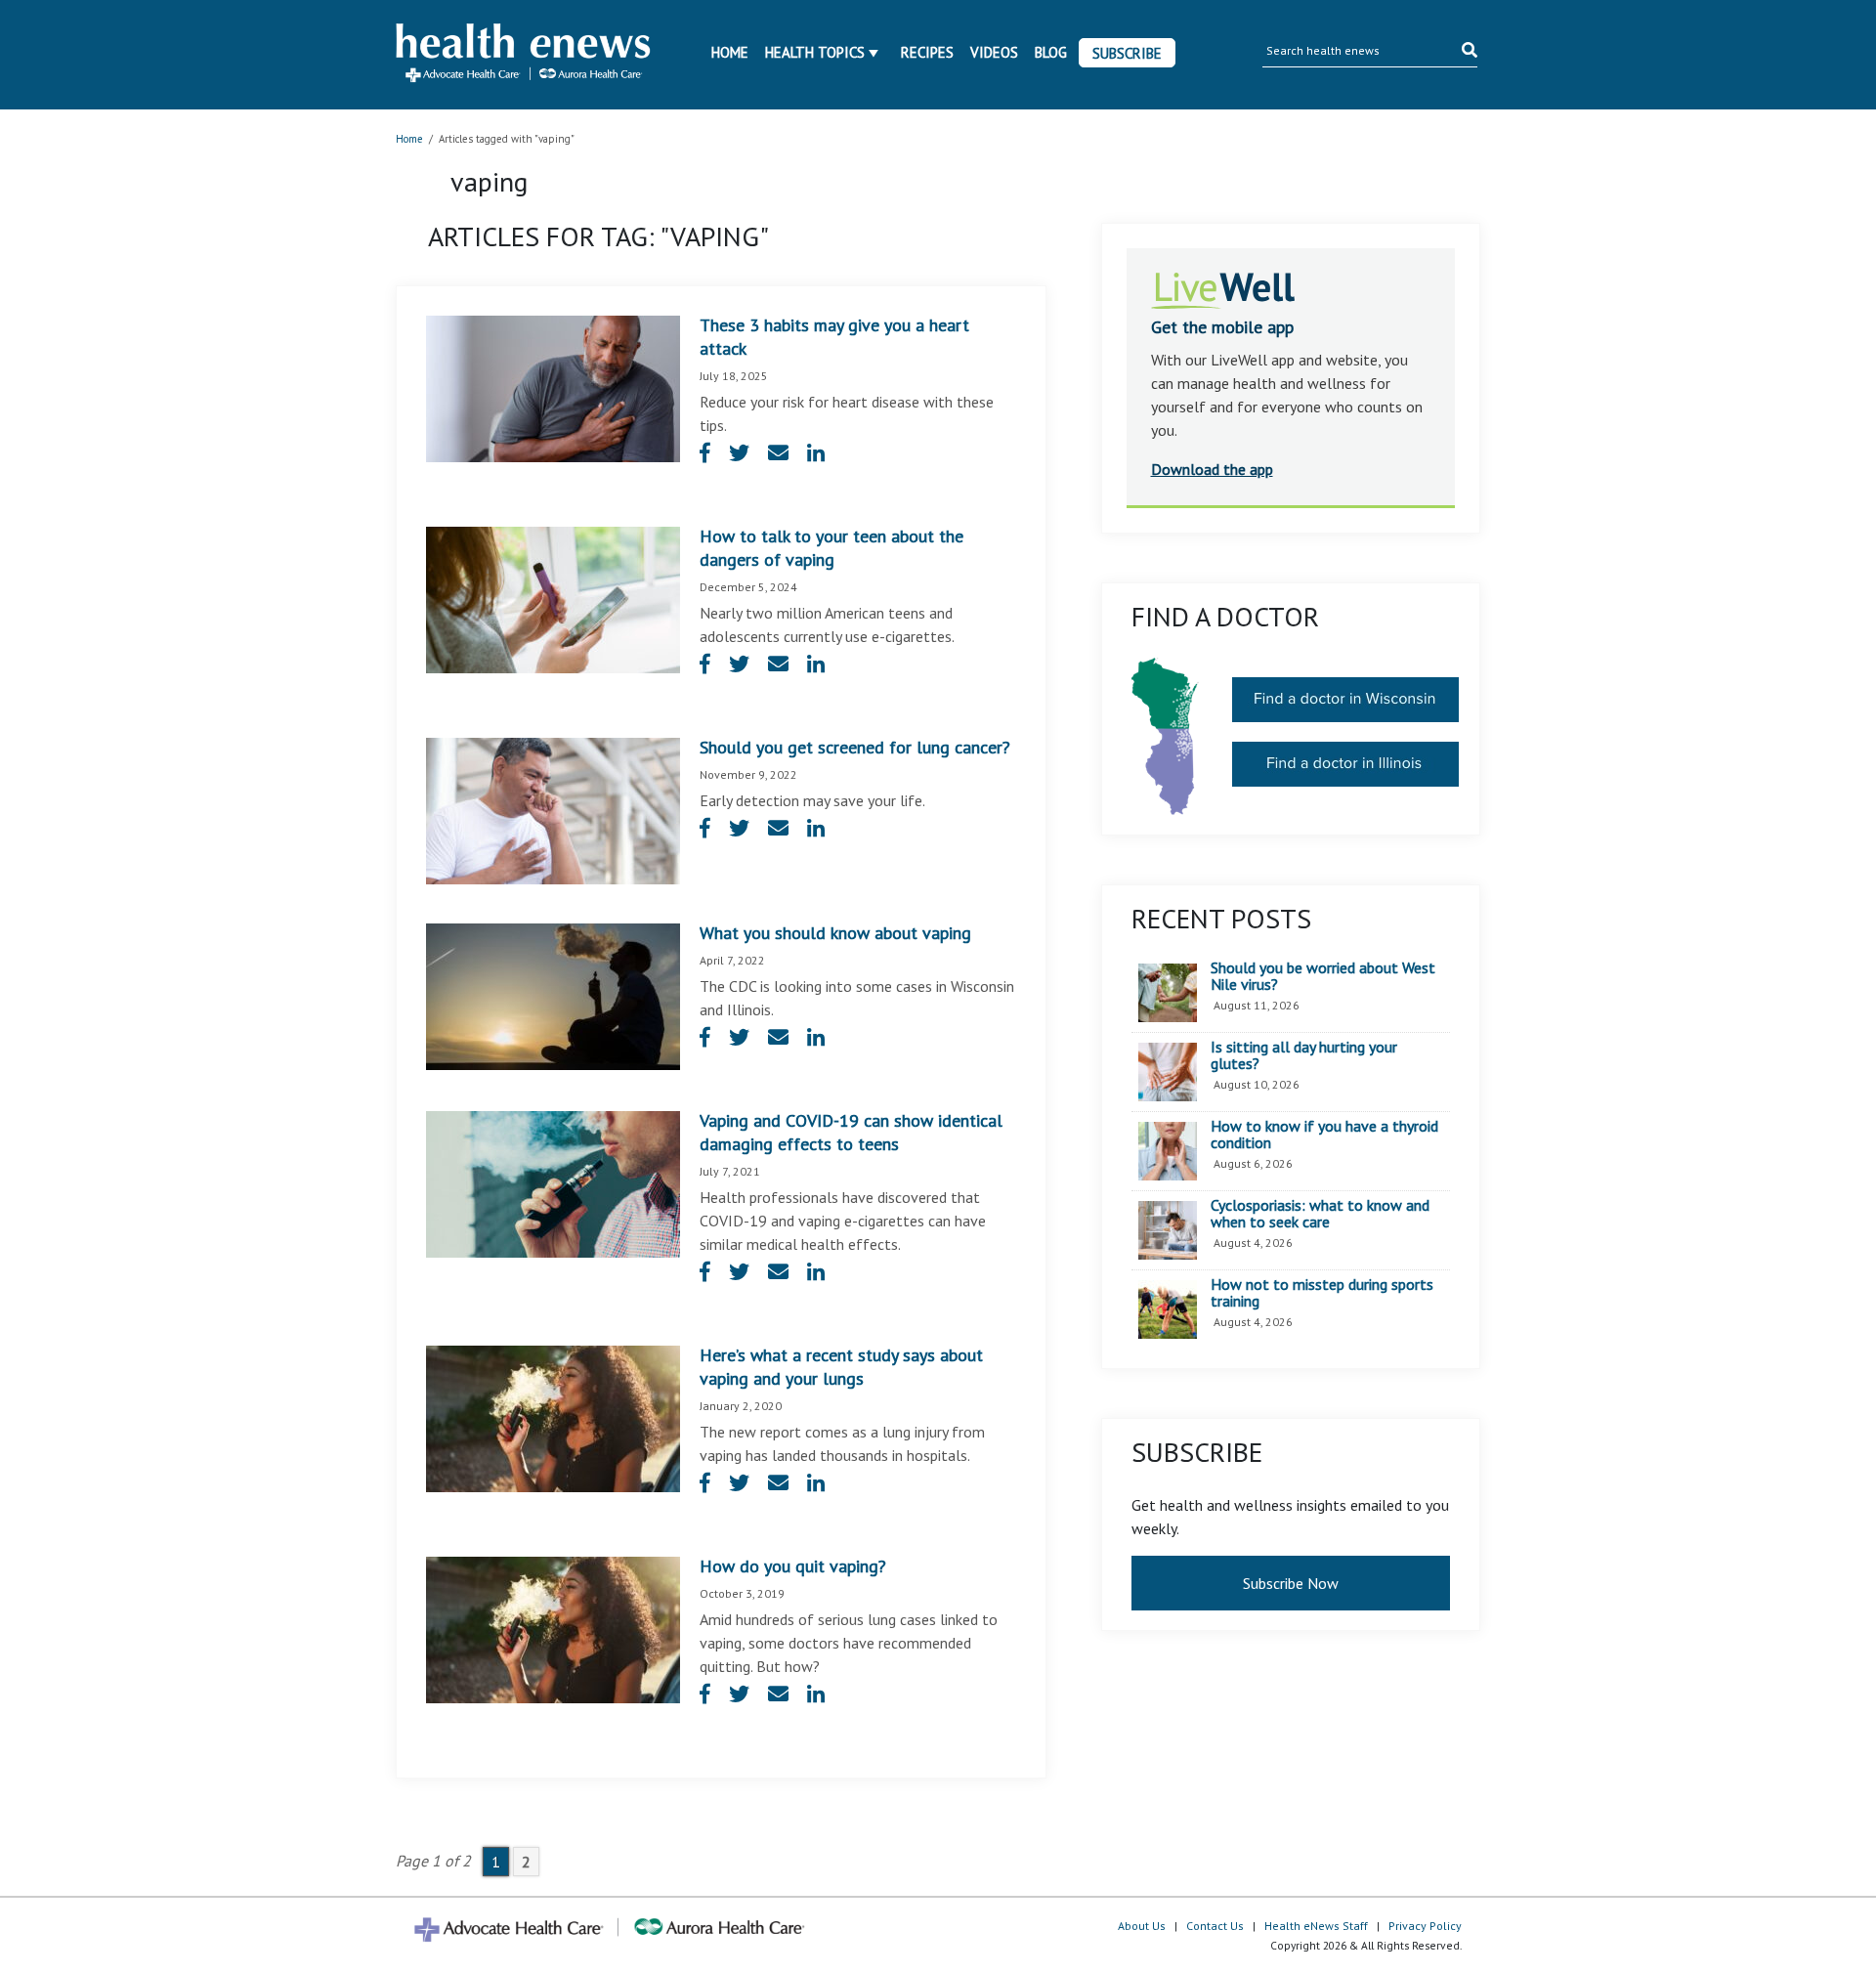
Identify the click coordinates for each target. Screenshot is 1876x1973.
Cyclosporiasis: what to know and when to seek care (1320, 1214)
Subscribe (1127, 53)
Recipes (927, 52)
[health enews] (524, 55)
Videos (994, 52)
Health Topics (815, 52)
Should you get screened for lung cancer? (855, 747)
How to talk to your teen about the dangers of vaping (831, 548)
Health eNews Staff (1316, 1926)
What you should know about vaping (835, 933)
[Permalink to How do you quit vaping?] (553, 1628)
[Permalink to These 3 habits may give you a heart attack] (553, 387)
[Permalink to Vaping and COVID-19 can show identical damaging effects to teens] (553, 1182)
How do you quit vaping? (793, 1566)
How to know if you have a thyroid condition (1324, 1135)
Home (730, 52)
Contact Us (1215, 1926)
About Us (1142, 1926)
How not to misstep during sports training (1322, 1293)
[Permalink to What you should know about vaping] (553, 995)
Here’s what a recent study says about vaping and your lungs (841, 1367)
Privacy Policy (1425, 1926)
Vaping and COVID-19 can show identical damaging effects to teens (851, 1132)
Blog (1051, 52)
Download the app (1212, 469)
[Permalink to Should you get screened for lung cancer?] (553, 809)
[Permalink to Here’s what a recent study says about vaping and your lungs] (553, 1417)
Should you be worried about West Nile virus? (1323, 977)
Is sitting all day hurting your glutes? (1304, 1056)
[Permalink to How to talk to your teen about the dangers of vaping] (553, 598)
